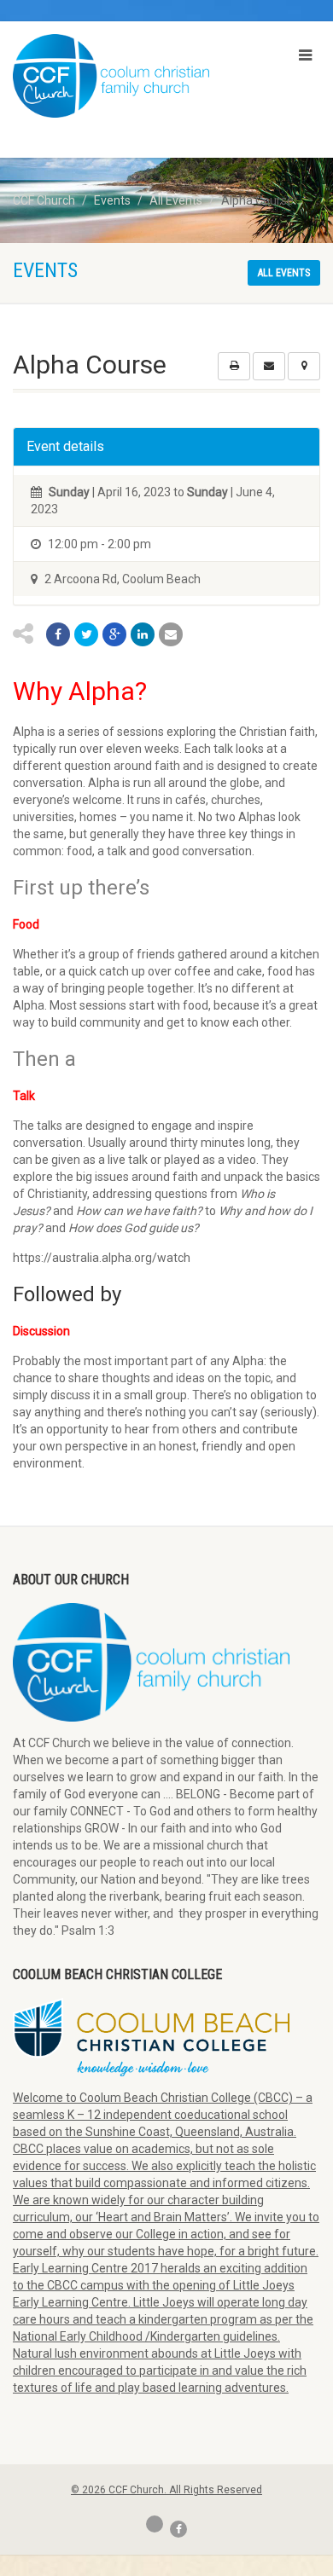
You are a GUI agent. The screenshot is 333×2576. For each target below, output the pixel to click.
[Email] (171, 634)
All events (284, 273)
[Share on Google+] (114, 634)
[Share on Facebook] (58, 634)
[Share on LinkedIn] (143, 634)
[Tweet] (86, 634)
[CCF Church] (111, 76)
